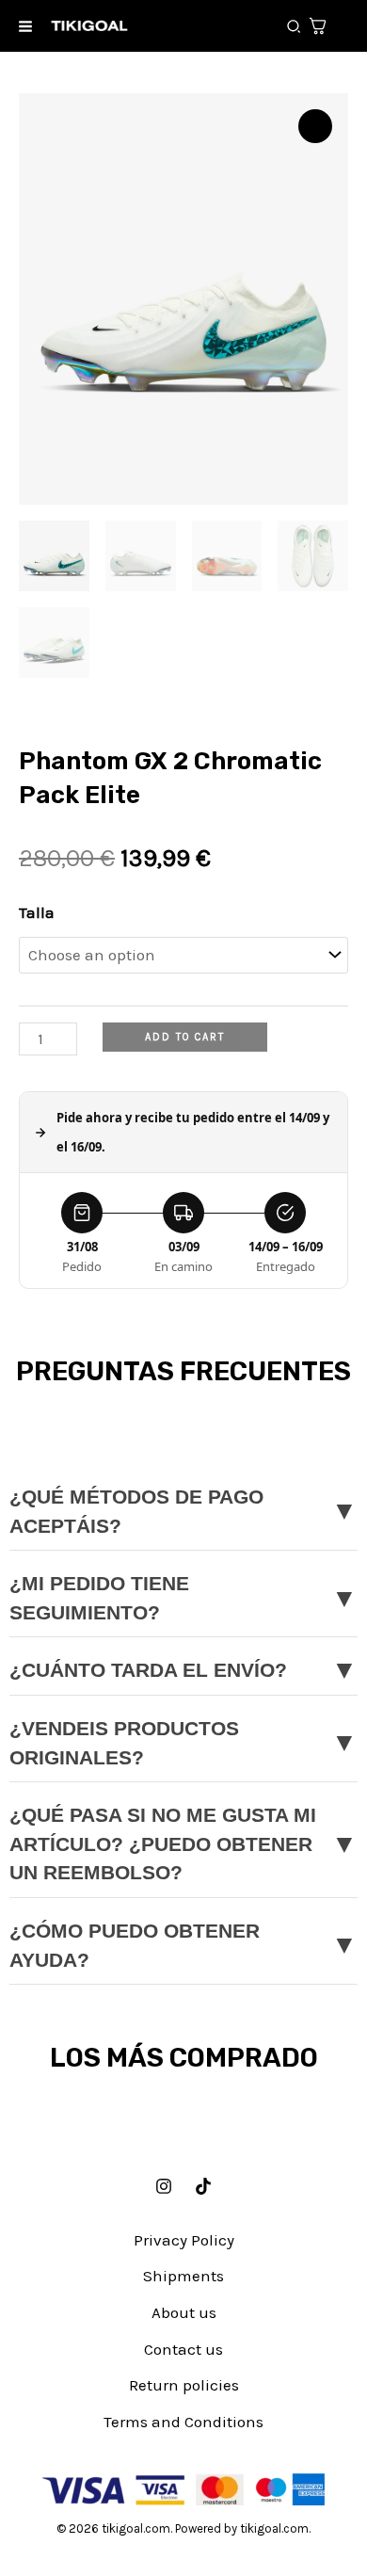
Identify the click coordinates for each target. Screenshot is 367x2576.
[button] (295, 27)
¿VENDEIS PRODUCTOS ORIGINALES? (183, 1743)
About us (184, 2312)
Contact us (183, 2349)
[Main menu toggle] (25, 26)
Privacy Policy (184, 2240)
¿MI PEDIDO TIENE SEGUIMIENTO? (183, 1598)
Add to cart (185, 1037)
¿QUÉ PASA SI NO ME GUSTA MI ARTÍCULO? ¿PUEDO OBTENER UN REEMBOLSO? (183, 1844)
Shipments (183, 2276)
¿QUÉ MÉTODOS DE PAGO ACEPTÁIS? (183, 1512)
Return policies (184, 2385)
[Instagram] (164, 2186)
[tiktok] (203, 2186)
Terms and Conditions (183, 2422)
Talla (37, 912)
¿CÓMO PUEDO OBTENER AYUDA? (183, 1946)
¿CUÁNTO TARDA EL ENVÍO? (183, 1670)
